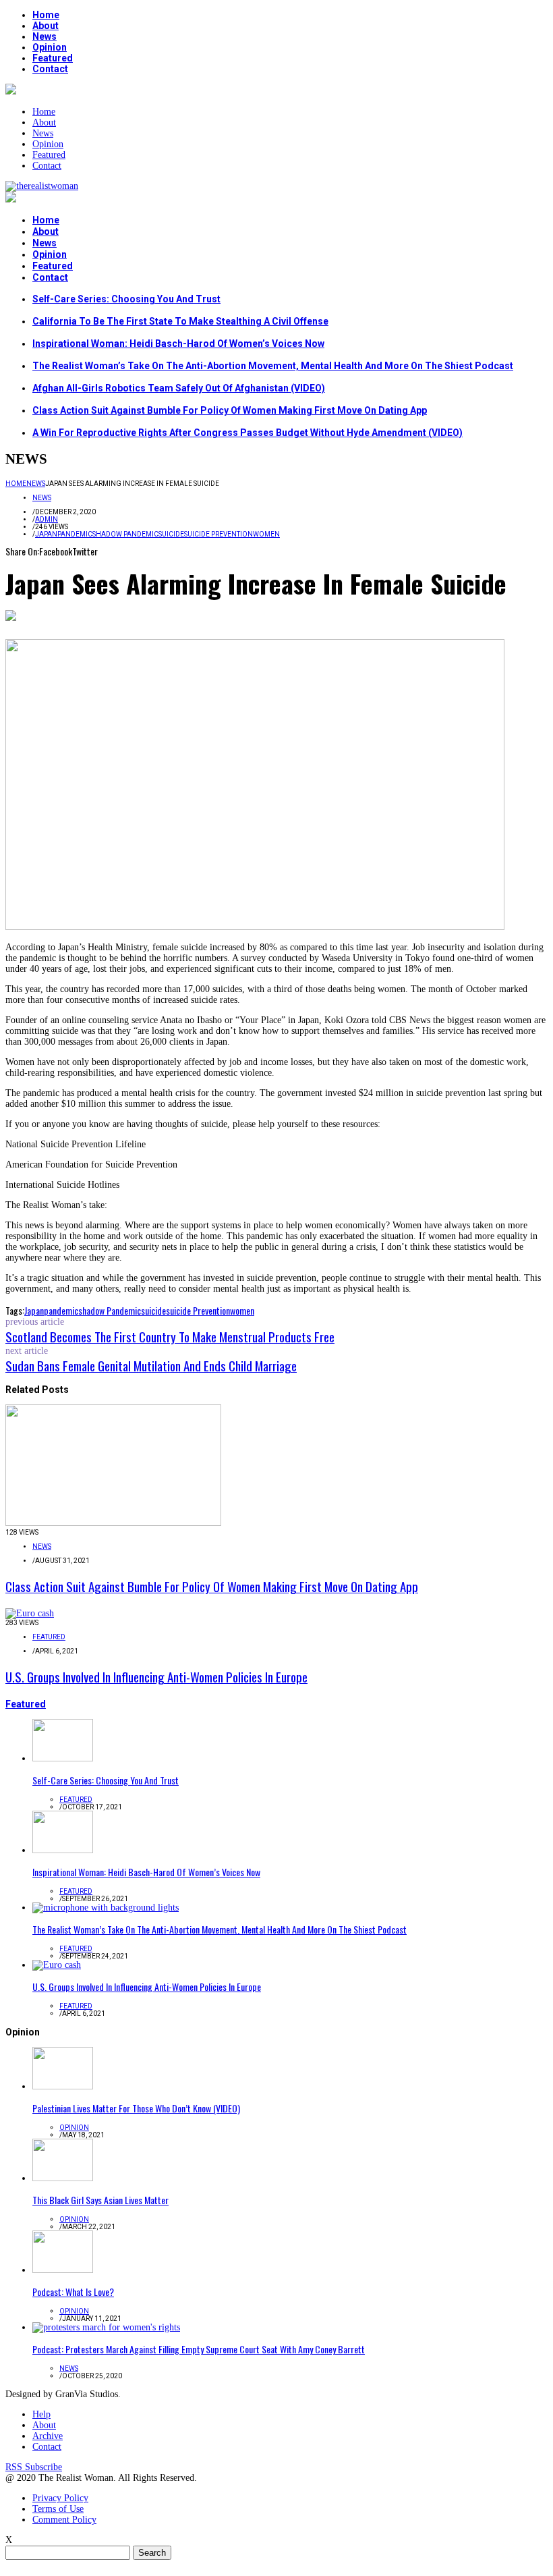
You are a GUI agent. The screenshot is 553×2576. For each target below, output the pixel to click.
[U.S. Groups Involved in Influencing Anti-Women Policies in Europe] (30, 1613)
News (45, 36)
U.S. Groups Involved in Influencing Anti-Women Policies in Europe (156, 1676)
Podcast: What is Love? (73, 2292)
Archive (48, 2436)
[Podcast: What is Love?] (63, 2270)
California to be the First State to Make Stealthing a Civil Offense (180, 321)
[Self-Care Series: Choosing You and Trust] (63, 1758)
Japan (46, 534)
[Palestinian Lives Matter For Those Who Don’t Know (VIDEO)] (63, 2086)
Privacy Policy (60, 2498)
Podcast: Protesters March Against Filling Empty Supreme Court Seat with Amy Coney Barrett (199, 2349)
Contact (50, 69)
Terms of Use (58, 2509)
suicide (171, 534)
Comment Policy (64, 2520)
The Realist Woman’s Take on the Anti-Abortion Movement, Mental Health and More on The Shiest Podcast (273, 366)
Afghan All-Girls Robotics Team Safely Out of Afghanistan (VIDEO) (179, 388)
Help (41, 2414)
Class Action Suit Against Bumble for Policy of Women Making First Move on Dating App (230, 410)
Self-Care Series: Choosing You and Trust (126, 299)
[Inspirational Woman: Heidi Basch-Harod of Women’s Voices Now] (63, 1850)
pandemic (75, 534)
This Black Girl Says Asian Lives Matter (100, 2200)
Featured (53, 58)
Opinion (50, 47)
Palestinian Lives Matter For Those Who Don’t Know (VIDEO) (136, 2108)
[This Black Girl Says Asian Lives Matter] (63, 2178)
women (266, 534)
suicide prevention (219, 534)
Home (46, 15)
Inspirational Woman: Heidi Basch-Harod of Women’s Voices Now (178, 344)
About (46, 26)
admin (47, 519)
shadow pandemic (125, 534)
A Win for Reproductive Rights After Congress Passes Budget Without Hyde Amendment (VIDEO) (248, 433)
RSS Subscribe (34, 2467)
